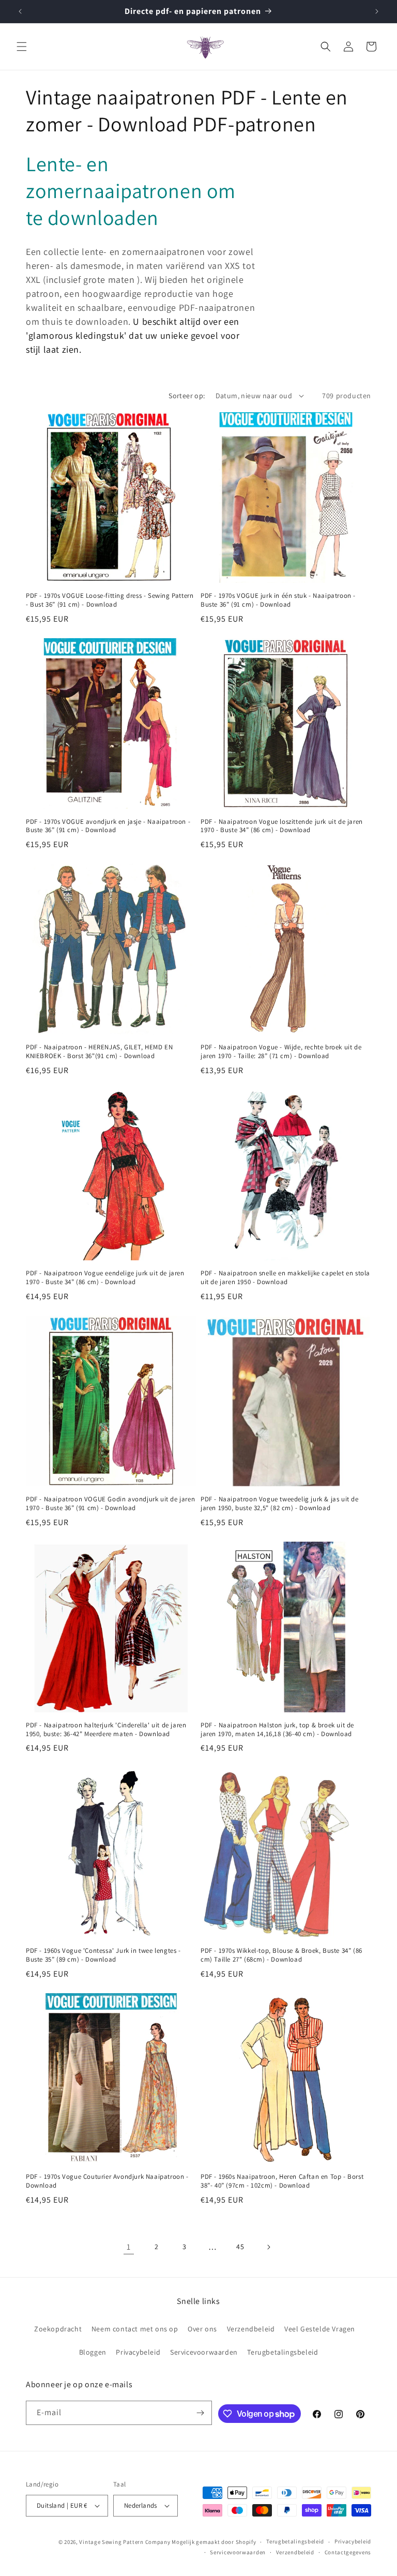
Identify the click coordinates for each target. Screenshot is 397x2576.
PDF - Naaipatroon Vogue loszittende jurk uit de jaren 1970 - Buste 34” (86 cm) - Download (282, 826)
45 (240, 2247)
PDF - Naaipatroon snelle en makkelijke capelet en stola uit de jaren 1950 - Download (285, 1278)
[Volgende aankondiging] (377, 11)
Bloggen (93, 2352)
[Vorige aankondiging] (20, 11)
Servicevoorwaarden (204, 2352)
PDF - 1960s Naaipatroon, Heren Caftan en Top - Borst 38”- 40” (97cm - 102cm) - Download (282, 2181)
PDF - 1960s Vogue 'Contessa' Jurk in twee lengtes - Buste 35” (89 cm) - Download (103, 1955)
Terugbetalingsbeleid (283, 2352)
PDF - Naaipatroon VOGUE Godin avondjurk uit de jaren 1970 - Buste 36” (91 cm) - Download (110, 1504)
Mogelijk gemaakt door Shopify (214, 2542)
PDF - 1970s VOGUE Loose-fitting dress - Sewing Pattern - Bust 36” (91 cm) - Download (110, 600)
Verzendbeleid (251, 2329)
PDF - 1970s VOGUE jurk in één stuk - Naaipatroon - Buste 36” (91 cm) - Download (278, 600)
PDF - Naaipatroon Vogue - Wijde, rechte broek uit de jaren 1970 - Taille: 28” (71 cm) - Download (281, 1052)
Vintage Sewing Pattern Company (125, 2542)
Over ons (202, 2329)
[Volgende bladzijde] (268, 2247)
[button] (22, 47)
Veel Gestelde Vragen (320, 2329)
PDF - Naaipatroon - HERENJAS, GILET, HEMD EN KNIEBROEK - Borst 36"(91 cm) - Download (99, 1052)
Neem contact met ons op (135, 2329)
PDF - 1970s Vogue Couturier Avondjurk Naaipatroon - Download (107, 2181)
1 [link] (129, 2247)
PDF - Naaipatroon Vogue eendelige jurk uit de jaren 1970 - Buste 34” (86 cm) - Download (105, 1278)
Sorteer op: (187, 396)
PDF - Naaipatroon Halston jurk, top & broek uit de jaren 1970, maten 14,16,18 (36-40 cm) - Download (277, 1730)
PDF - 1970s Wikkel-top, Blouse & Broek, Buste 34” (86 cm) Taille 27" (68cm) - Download (281, 1955)
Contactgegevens (348, 2552)
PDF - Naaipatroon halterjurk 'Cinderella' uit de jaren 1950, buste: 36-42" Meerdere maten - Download (106, 1730)
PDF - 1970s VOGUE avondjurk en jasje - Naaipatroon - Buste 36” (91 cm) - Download (108, 826)
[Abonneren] (200, 2413)
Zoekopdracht (58, 2329)
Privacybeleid (138, 2352)
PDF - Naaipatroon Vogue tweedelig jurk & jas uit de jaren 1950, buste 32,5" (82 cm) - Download (280, 1504)
